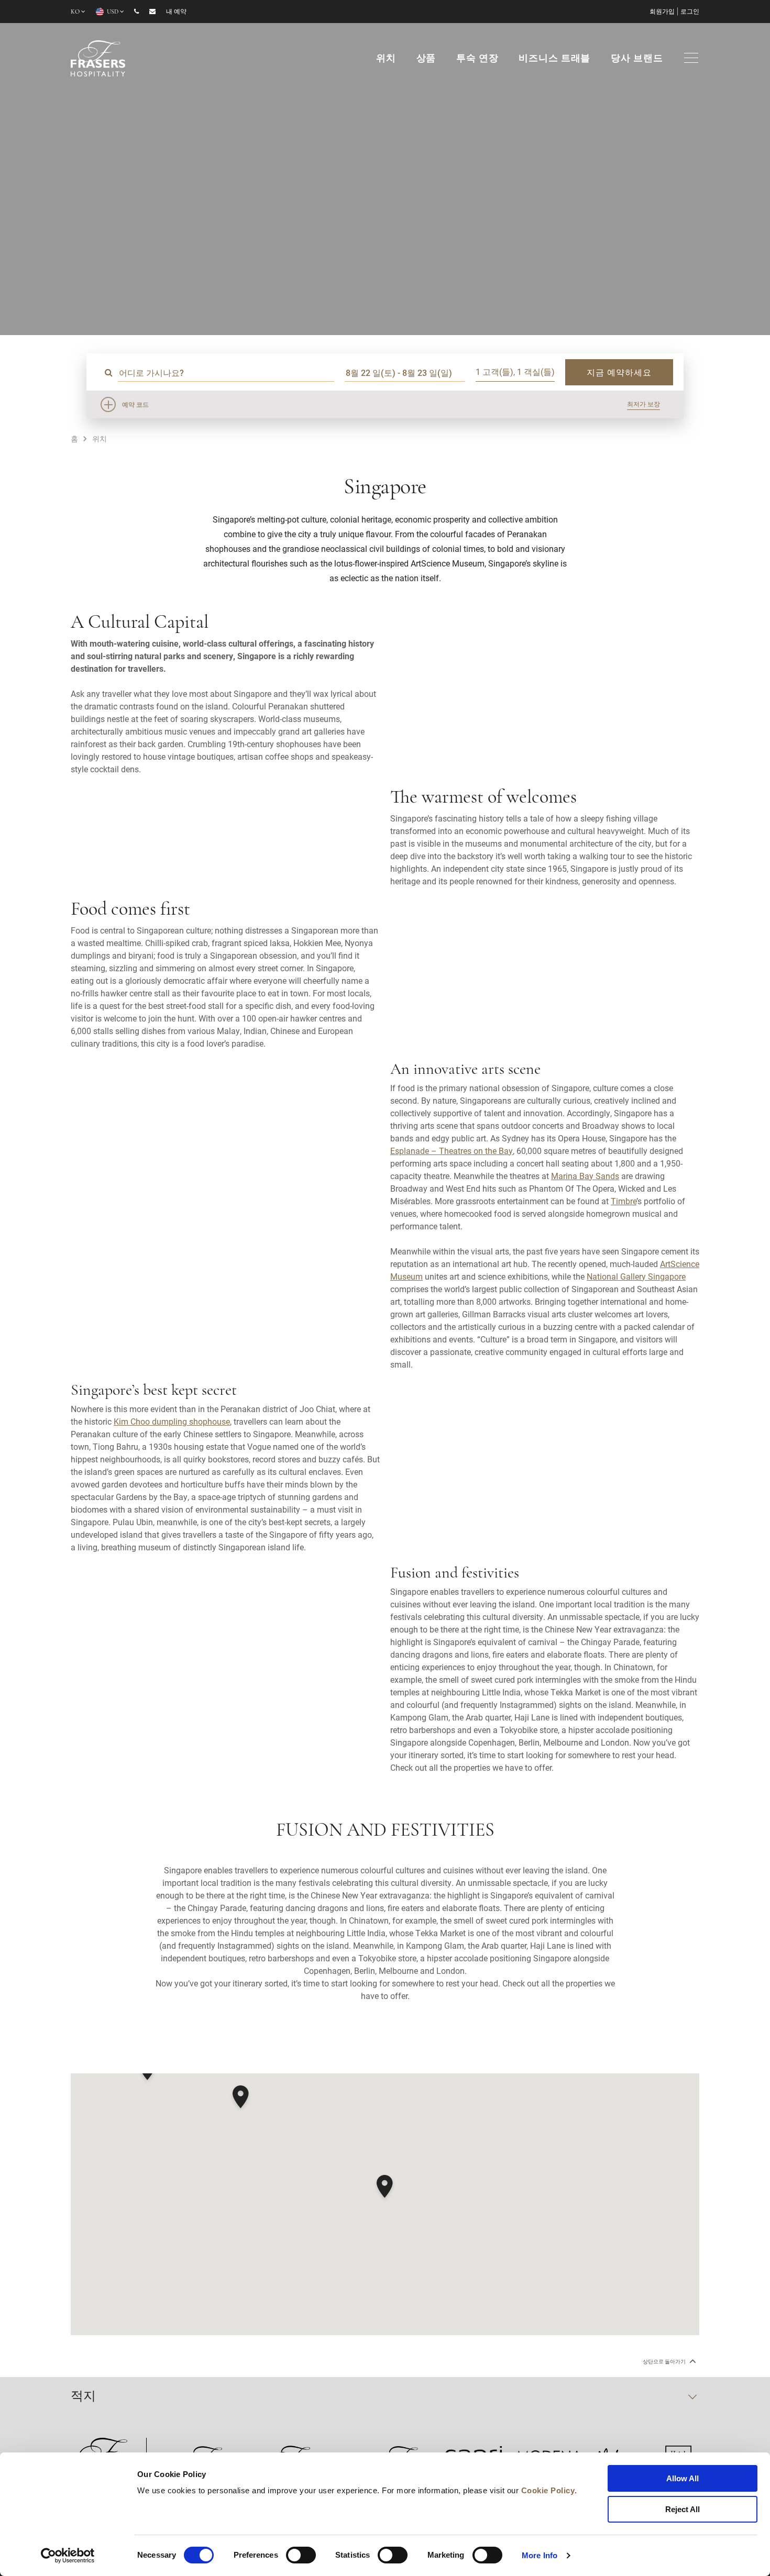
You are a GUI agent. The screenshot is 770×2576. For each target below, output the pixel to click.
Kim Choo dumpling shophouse (172, 1421)
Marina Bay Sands (585, 1176)
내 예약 (176, 12)
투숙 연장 (477, 59)
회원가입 (662, 12)
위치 (386, 59)
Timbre (624, 1201)
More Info (540, 2555)
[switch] (301, 2555)
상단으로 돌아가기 (665, 2362)
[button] (385, 2188)
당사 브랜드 (637, 59)
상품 (426, 59)
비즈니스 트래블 (554, 59)
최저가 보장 (643, 404)
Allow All (683, 2478)
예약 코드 (135, 404)
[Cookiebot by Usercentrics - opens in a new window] (68, 2556)
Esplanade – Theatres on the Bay (452, 1151)
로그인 (690, 12)
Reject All (683, 2509)
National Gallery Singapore (636, 1276)
